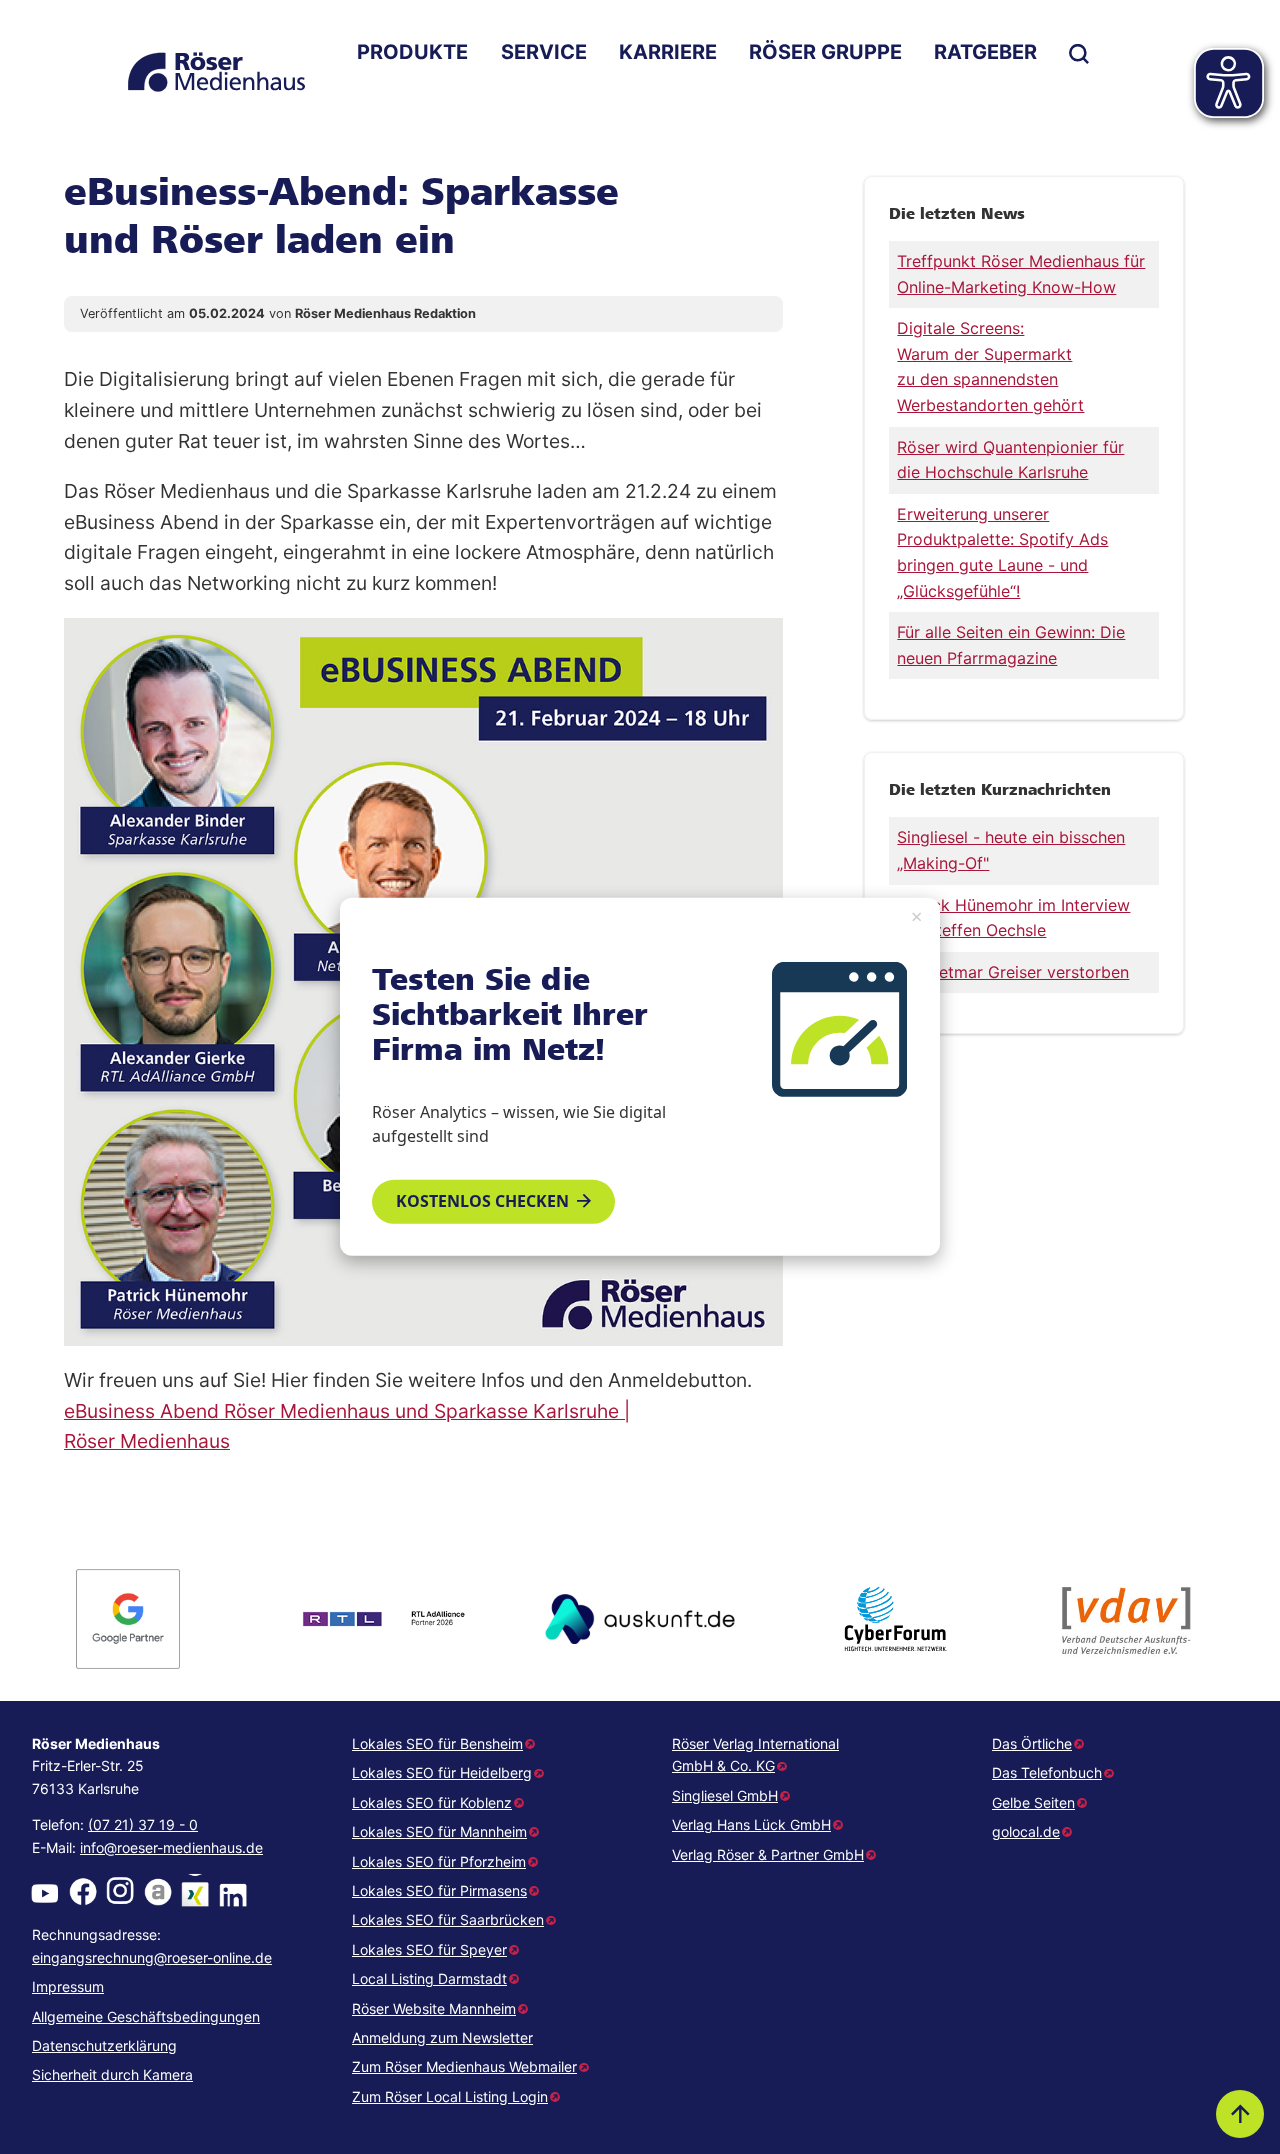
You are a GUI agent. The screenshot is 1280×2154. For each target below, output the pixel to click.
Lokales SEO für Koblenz (432, 1802)
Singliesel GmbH (725, 1795)
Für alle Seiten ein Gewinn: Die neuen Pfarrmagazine (1011, 645)
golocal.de (1026, 1831)
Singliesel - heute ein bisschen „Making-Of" (1011, 850)
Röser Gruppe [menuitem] (825, 52)
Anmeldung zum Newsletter (442, 2037)
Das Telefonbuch (1047, 1772)
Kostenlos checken (482, 1201)
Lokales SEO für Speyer (429, 1949)
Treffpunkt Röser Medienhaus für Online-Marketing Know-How (1021, 274)
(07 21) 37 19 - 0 (143, 1824)
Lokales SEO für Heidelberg (442, 1772)
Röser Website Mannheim (434, 2008)
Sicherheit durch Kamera (112, 2074)
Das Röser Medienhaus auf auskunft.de (158, 1892)
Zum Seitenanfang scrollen (1240, 2114)
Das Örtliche (1032, 1743)
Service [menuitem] (544, 52)
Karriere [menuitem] (668, 52)
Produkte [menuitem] (412, 52)
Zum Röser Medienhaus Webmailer (464, 2066)
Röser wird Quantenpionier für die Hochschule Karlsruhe (1010, 460)
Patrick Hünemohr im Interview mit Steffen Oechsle (1013, 918)
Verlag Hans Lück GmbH (751, 1824)
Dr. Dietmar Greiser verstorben (1013, 972)
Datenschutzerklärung (104, 2045)
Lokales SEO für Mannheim (439, 1831)
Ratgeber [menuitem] (985, 52)
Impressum (68, 1986)
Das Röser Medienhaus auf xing (195, 1892)
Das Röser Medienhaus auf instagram (120, 1892)
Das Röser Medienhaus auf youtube (45, 1892)
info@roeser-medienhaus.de (171, 1847)
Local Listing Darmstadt (429, 1978)
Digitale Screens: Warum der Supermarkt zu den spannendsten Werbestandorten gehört (990, 366)
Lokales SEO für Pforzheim (439, 1861)
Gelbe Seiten (1033, 1802)
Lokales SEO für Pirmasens (439, 1890)
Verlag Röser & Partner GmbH (768, 1854)
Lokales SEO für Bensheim (437, 1743)
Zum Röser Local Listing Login (450, 2096)
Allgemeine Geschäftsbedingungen (146, 2016)
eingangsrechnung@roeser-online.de (152, 1957)
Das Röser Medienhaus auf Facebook (83, 1892)
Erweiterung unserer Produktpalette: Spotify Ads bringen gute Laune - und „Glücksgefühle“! (1002, 552)
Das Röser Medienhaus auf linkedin (233, 1892)
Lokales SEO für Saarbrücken (448, 1919)
